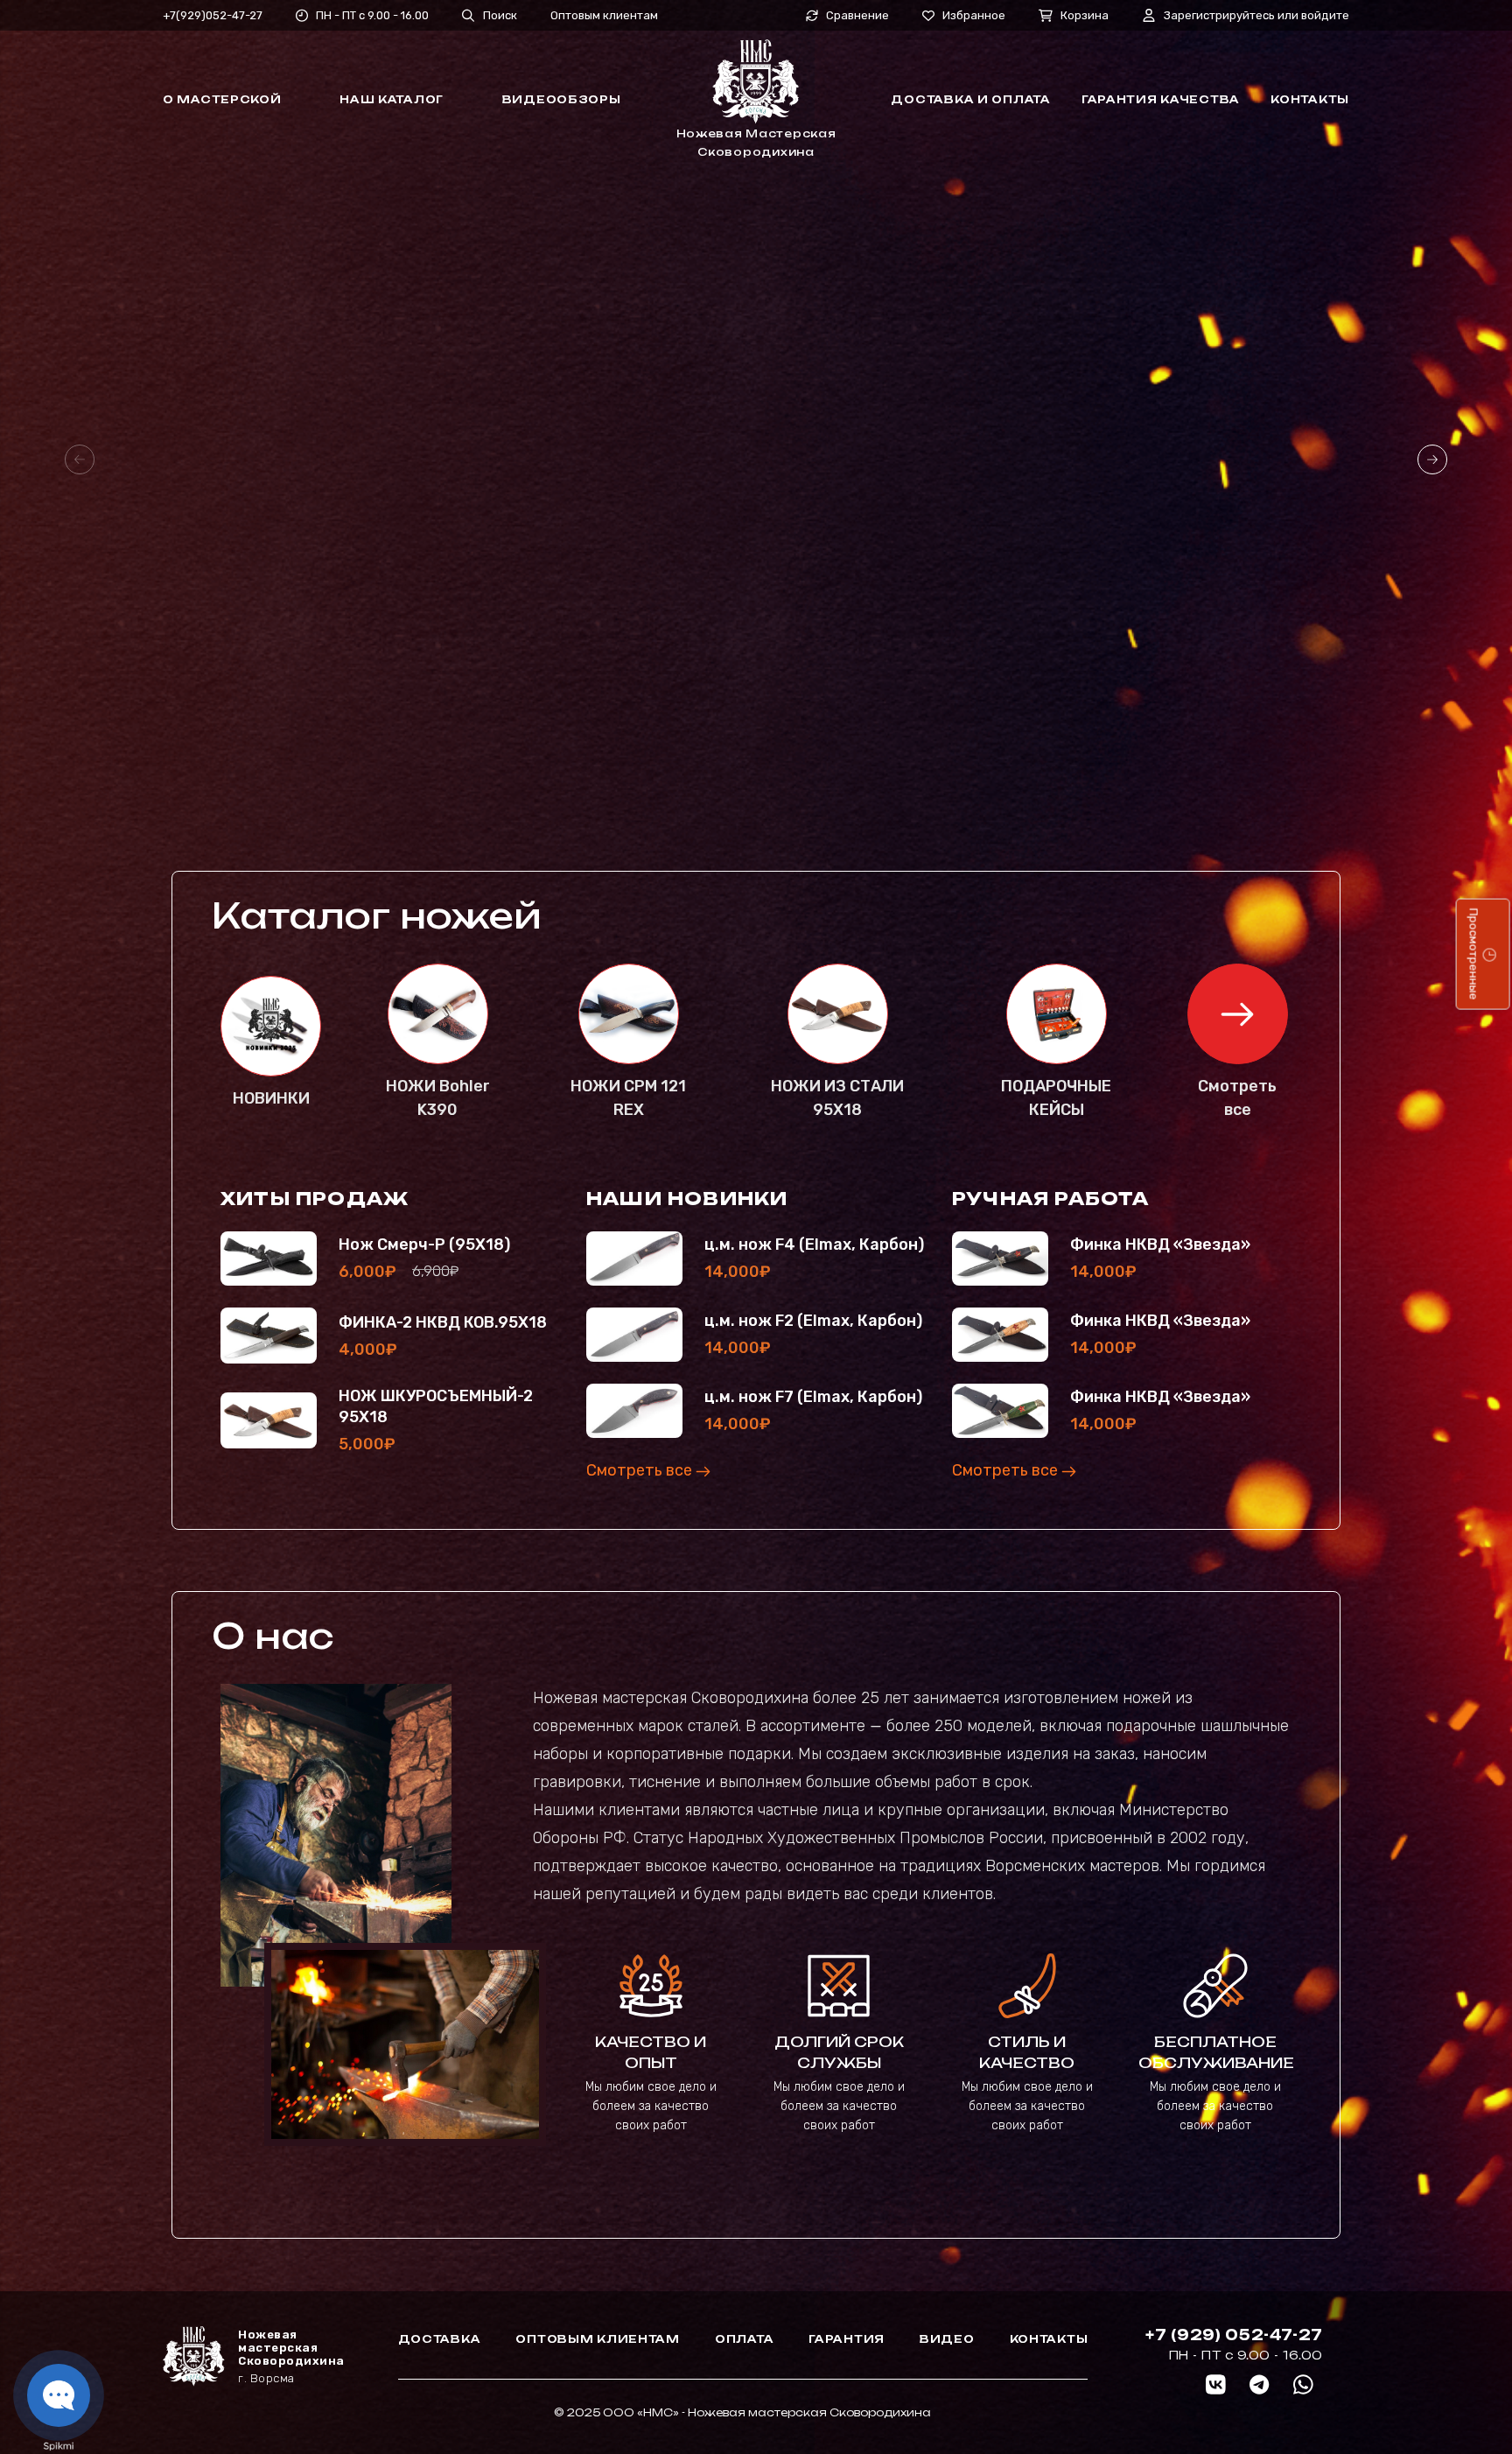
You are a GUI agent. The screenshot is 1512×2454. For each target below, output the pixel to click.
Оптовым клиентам (604, 15)
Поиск (500, 15)
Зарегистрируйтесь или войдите (1256, 15)
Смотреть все (641, 1470)
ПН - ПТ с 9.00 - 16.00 (372, 15)
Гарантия (847, 2339)
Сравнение (857, 16)
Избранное (974, 15)
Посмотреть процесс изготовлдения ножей (655, 653)
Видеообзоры (562, 99)
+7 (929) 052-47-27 (1234, 2335)
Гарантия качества (1161, 99)
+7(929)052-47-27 (213, 15)
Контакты (1310, 99)
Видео (947, 2339)
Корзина (1085, 15)
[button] (1432, 459)
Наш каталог (392, 99)
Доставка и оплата (970, 99)
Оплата (744, 2339)
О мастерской (222, 99)
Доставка (440, 2339)
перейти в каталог (322, 653)
